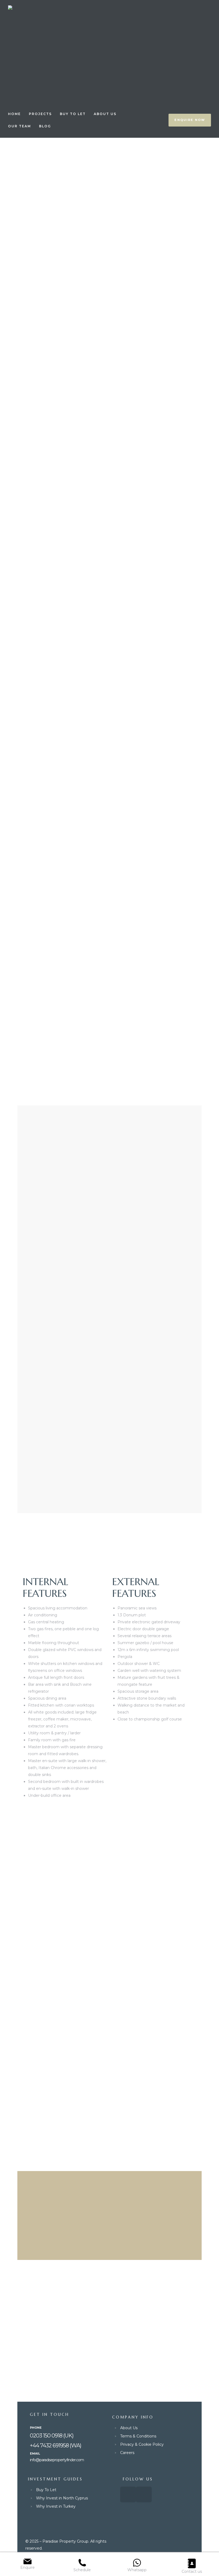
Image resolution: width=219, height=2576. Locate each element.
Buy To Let (73, 114)
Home (14, 114)
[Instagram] (144, 2494)
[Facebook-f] (128, 2494)
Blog (45, 126)
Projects (40, 114)
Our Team (19, 126)
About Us (105, 114)
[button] (190, 120)
